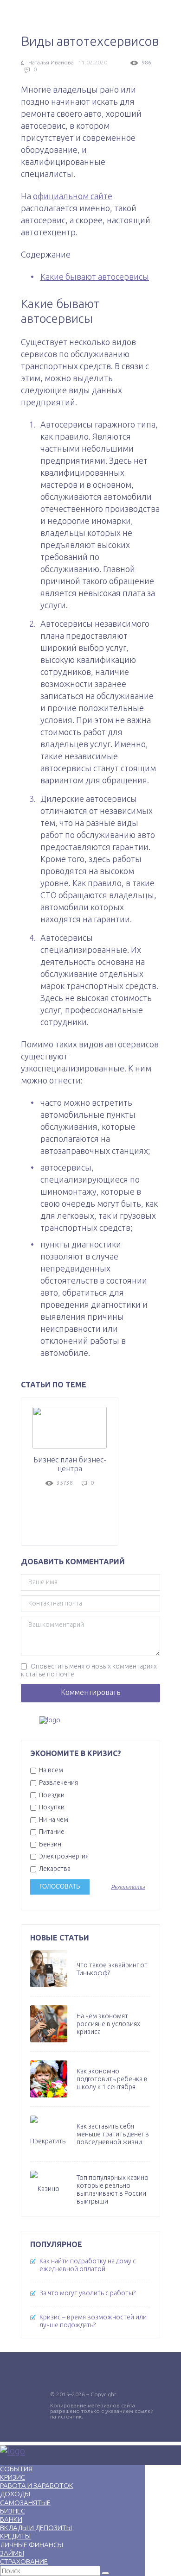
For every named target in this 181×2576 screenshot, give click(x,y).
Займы (12, 2553)
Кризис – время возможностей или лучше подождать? (93, 2321)
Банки (11, 2519)
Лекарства (54, 1869)
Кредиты (15, 2536)
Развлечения (58, 1782)
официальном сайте (73, 196)
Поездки (51, 1795)
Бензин (49, 1844)
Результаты (128, 1887)
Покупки (51, 1807)
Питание (51, 1832)
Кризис (13, 2477)
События (16, 2469)
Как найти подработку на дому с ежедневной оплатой (88, 2265)
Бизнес (13, 2511)
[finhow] (90, 1720)
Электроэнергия (63, 1856)
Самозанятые (25, 2503)
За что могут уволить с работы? (87, 2293)
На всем (50, 1770)
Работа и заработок (37, 2485)
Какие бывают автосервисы (95, 277)
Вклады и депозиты (36, 2528)
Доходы (15, 2494)
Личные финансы (32, 2545)
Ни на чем (53, 1820)
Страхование (24, 2561)
